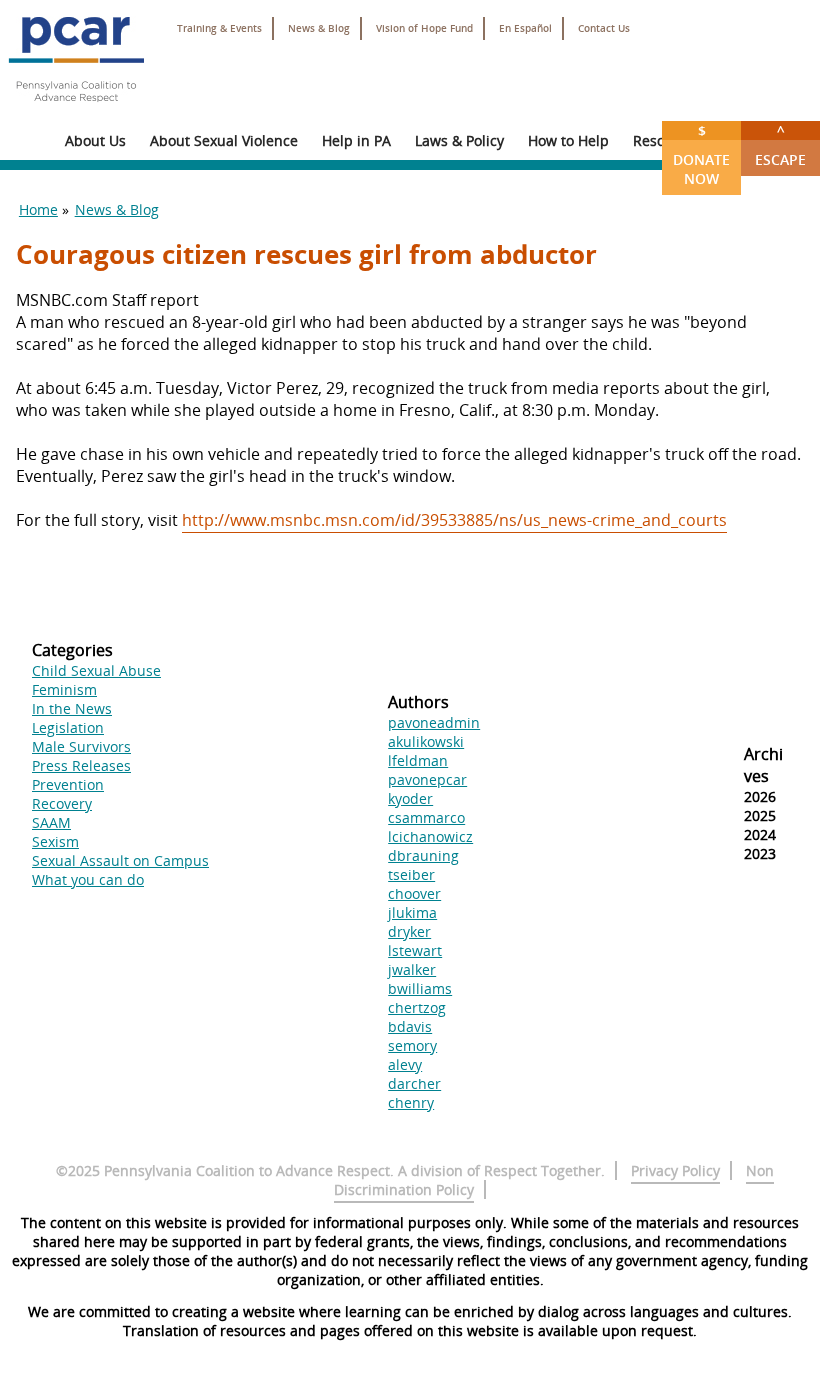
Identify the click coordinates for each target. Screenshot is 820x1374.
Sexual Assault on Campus (120, 860)
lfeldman (418, 760)
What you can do (88, 879)
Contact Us (604, 28)
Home (38, 209)
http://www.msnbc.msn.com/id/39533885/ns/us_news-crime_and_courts (454, 520)
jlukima (412, 912)
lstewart (415, 950)
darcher (414, 1083)
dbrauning (423, 855)
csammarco (426, 817)
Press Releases (81, 765)
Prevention (68, 784)
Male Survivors (81, 746)
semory (412, 1045)
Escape (780, 145)
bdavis (410, 1026)
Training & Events (219, 28)
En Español (525, 28)
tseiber (411, 874)
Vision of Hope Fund (424, 28)
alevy (405, 1064)
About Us (95, 140)
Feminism (64, 689)
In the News (72, 708)
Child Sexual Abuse (96, 670)
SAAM (51, 822)
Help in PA (356, 140)
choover (414, 893)
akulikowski (426, 741)
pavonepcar (427, 779)
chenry (411, 1102)
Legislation (68, 727)
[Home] (76, 110)
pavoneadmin (434, 722)
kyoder (410, 798)
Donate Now (701, 154)
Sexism (55, 841)
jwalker (412, 969)
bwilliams (420, 988)
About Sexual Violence (224, 140)
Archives (763, 765)
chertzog (417, 1007)
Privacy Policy (675, 1170)
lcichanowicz (430, 836)
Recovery (62, 803)
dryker (409, 931)
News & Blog (319, 28)
